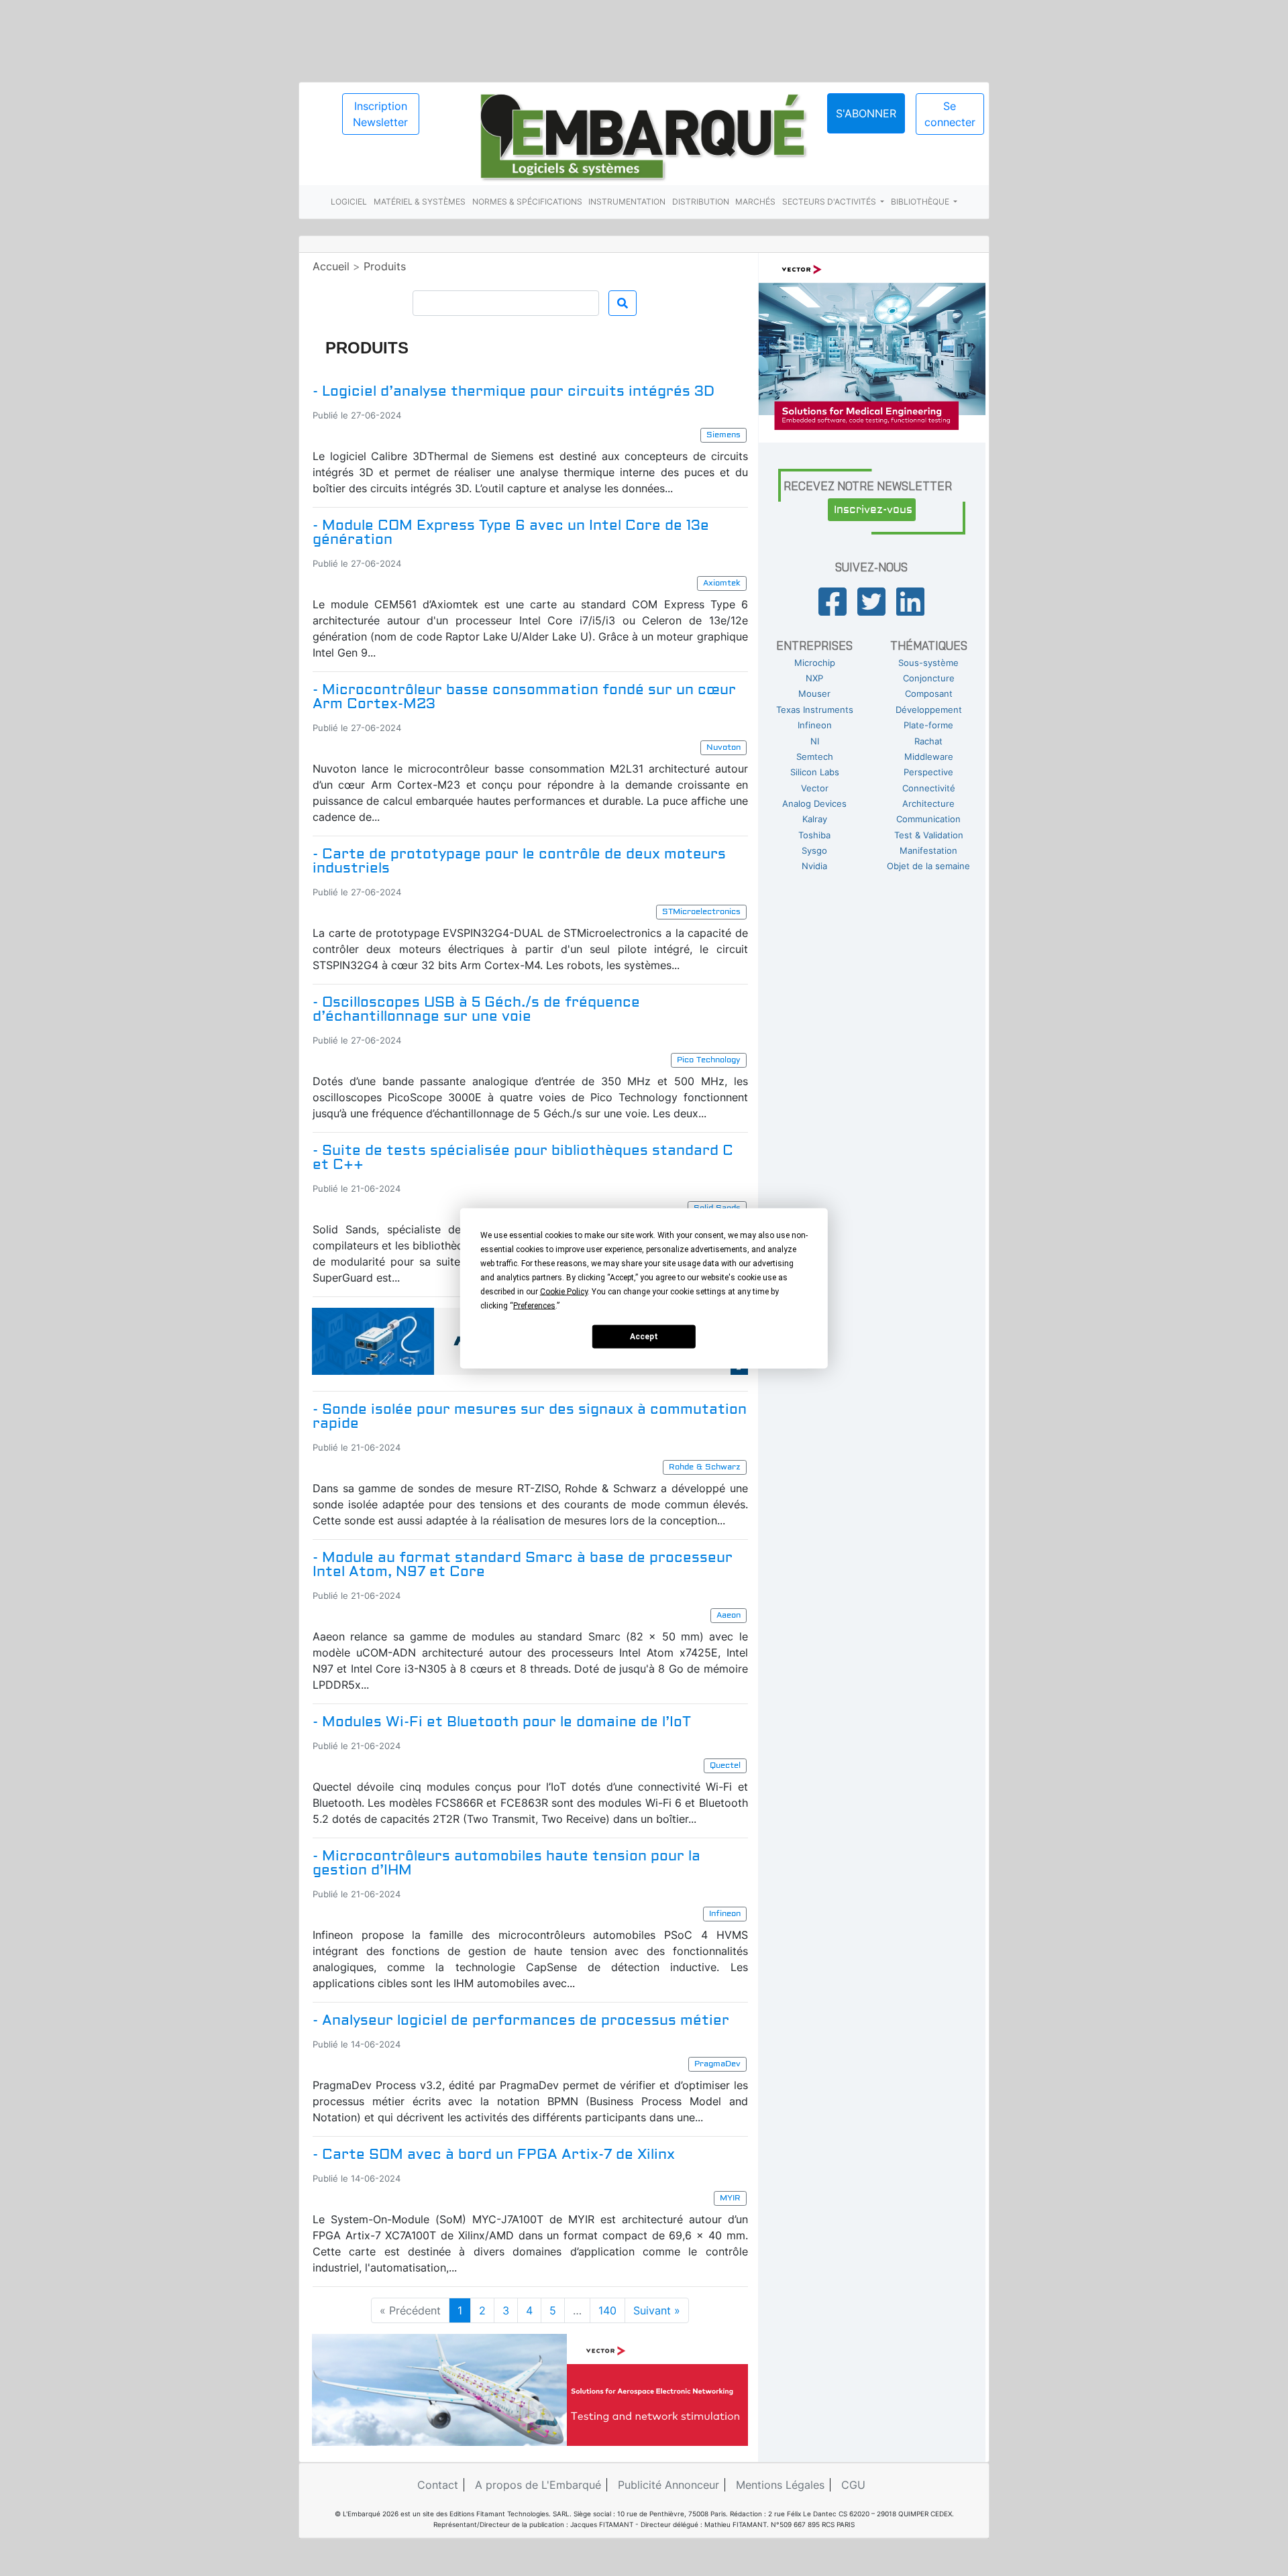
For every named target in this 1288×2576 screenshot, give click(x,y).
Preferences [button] (534, 1305)
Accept (644, 1337)
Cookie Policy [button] (564, 1291)
